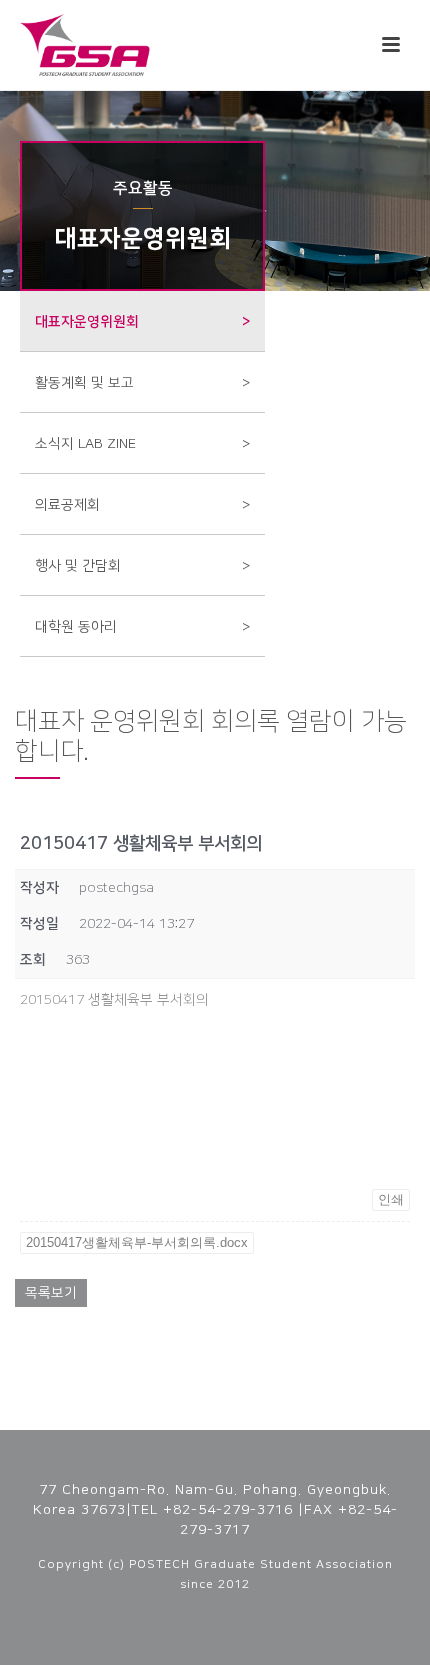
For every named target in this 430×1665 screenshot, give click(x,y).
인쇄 (391, 1199)
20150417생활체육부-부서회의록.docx (137, 1242)
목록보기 (51, 1293)
